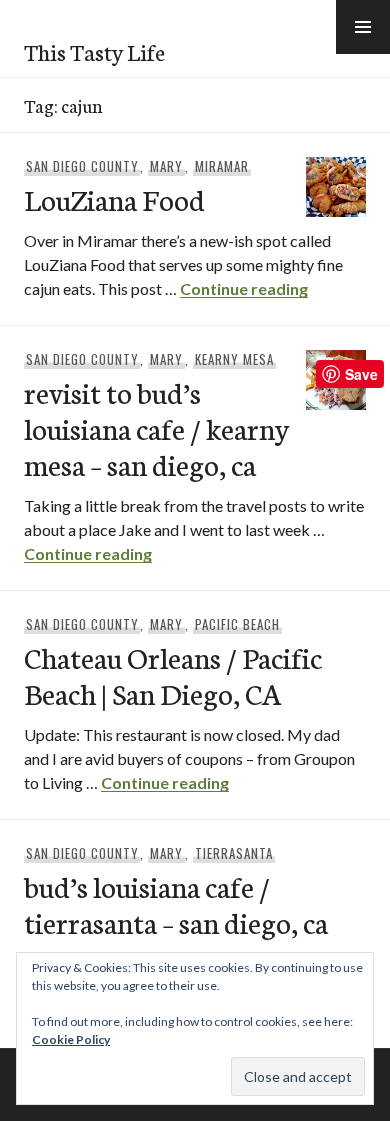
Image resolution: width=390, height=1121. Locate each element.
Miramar (222, 166)
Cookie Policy (71, 1039)
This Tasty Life (94, 51)
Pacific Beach (237, 624)
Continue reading (244, 288)
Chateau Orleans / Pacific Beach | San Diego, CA (173, 674)
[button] (363, 27)
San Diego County (82, 166)
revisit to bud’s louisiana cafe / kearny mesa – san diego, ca (157, 427)
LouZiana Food (114, 198)
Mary (166, 166)
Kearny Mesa (234, 359)
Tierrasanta (234, 853)
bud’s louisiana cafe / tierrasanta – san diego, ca (176, 903)
